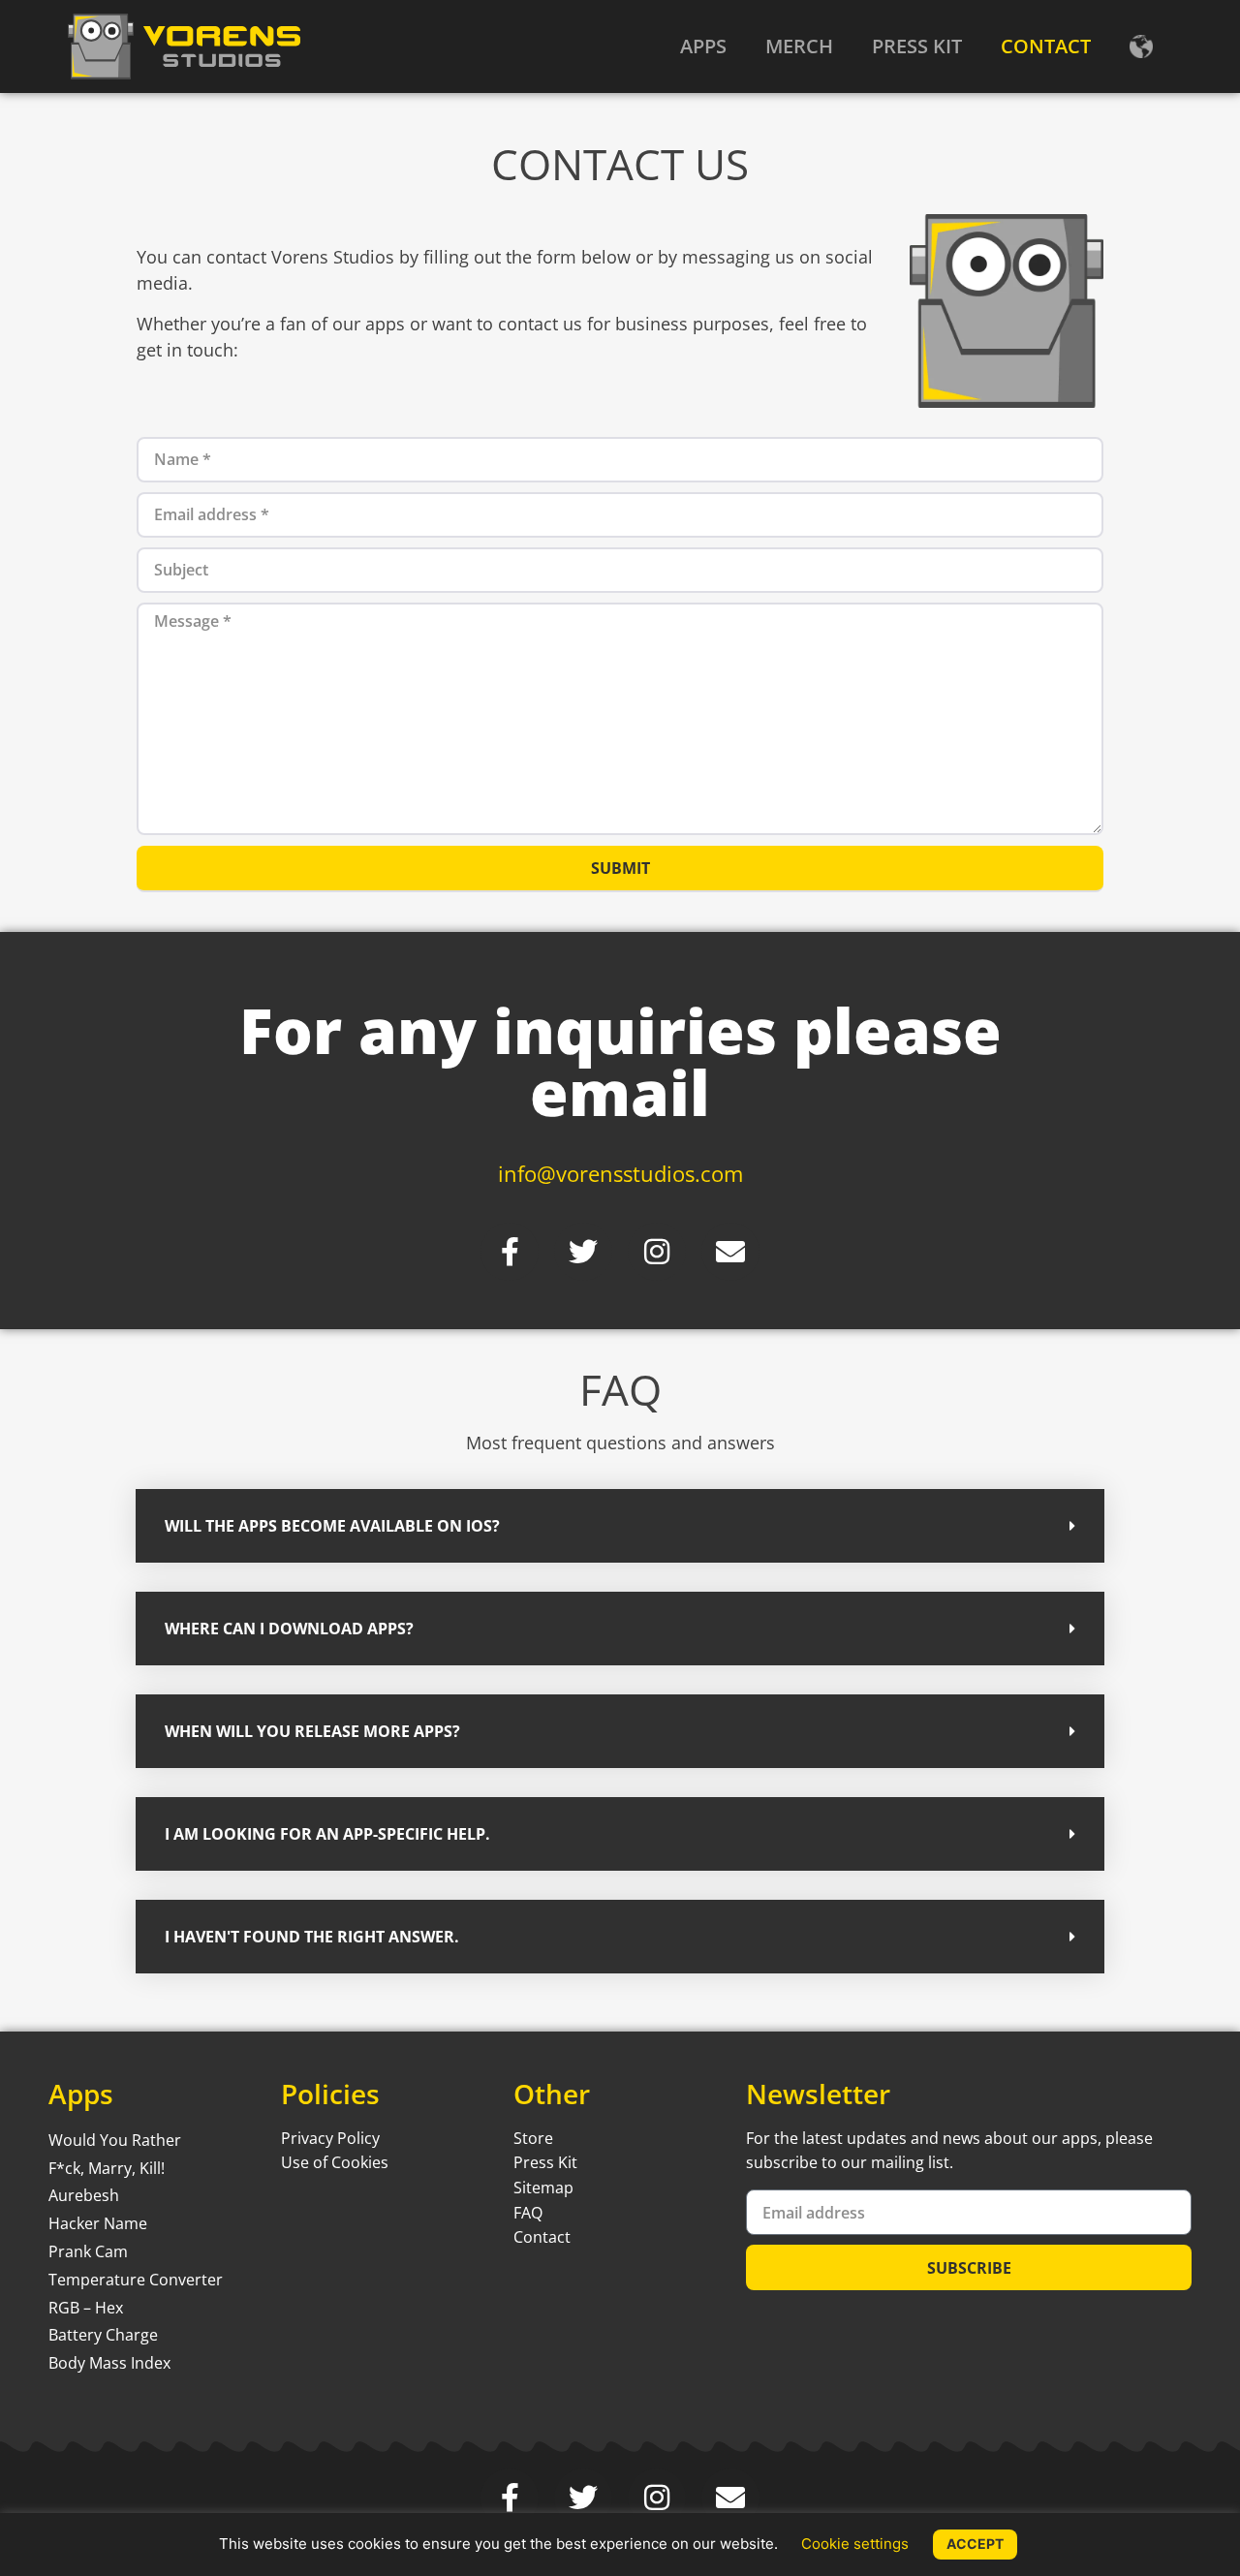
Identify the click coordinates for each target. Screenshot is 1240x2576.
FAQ (528, 2213)
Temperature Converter (136, 2280)
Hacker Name (98, 2223)
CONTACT (1046, 46)
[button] (620, 1526)
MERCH (799, 46)
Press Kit (545, 2162)
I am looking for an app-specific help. (327, 1834)
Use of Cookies (335, 2162)
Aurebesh (84, 2195)
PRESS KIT (917, 46)
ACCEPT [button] (975, 2544)
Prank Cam (88, 2251)
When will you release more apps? (312, 1731)
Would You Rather (115, 2140)
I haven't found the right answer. (312, 1937)
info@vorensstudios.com (620, 1173)
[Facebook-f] (510, 1252)
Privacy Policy (330, 2138)
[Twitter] (583, 1252)
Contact (542, 2237)
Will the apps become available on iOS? (332, 1526)
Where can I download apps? (289, 1629)
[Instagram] (657, 1252)
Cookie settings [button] (855, 2544)
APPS (703, 46)
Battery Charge (103, 2335)
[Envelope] (730, 1252)
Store (533, 2138)
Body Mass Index (109, 2363)
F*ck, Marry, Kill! (107, 2168)
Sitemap (543, 2188)
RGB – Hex (86, 2308)
